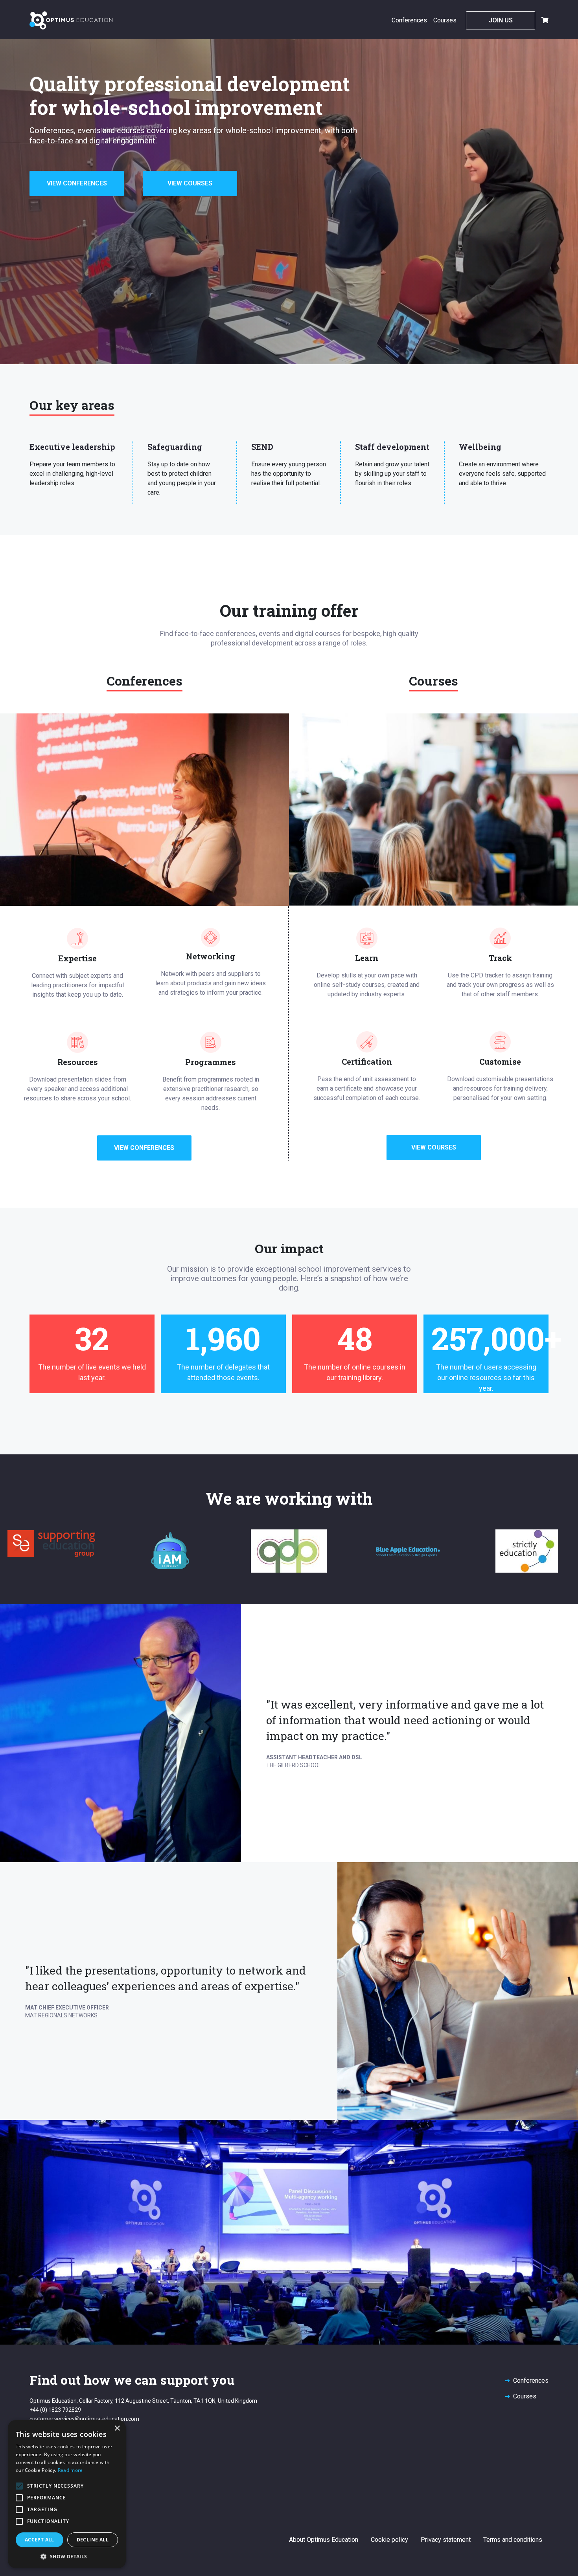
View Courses (190, 183)
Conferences (409, 20)
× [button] (117, 2428)
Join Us (501, 20)
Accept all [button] (40, 2540)
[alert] (67, 2494)
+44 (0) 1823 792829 (55, 2410)
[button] (67, 2556)
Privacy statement (446, 2540)
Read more (70, 2470)
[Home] (71, 20)
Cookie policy (389, 2540)
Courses (445, 20)
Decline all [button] (93, 2540)
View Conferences (77, 183)
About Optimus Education (324, 2540)
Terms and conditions (513, 2540)
